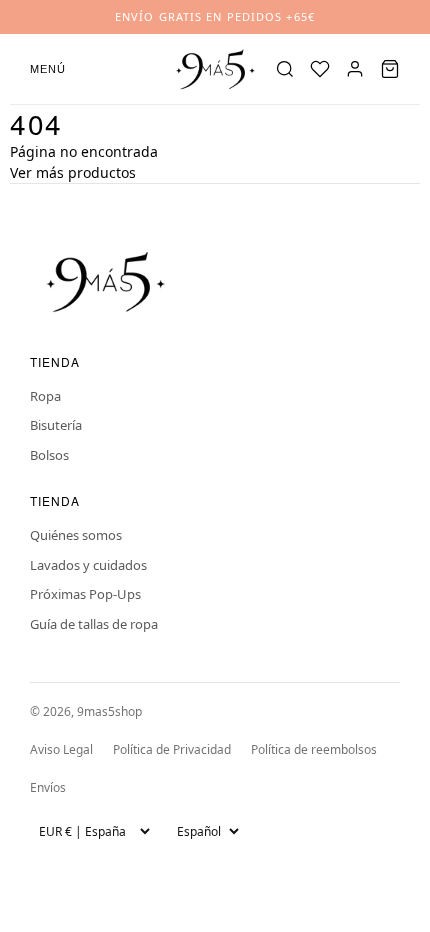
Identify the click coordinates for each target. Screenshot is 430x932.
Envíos (48, 787)
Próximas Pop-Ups (85, 594)
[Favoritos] (320, 69)
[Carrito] (390, 69)
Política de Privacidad (172, 749)
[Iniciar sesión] (355, 69)
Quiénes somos (76, 535)
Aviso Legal (61, 749)
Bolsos (49, 455)
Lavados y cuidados (88, 565)
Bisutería (56, 425)
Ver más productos (73, 172)
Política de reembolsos (314, 749)
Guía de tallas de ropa (94, 624)
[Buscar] (285, 69)
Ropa (45, 396)
